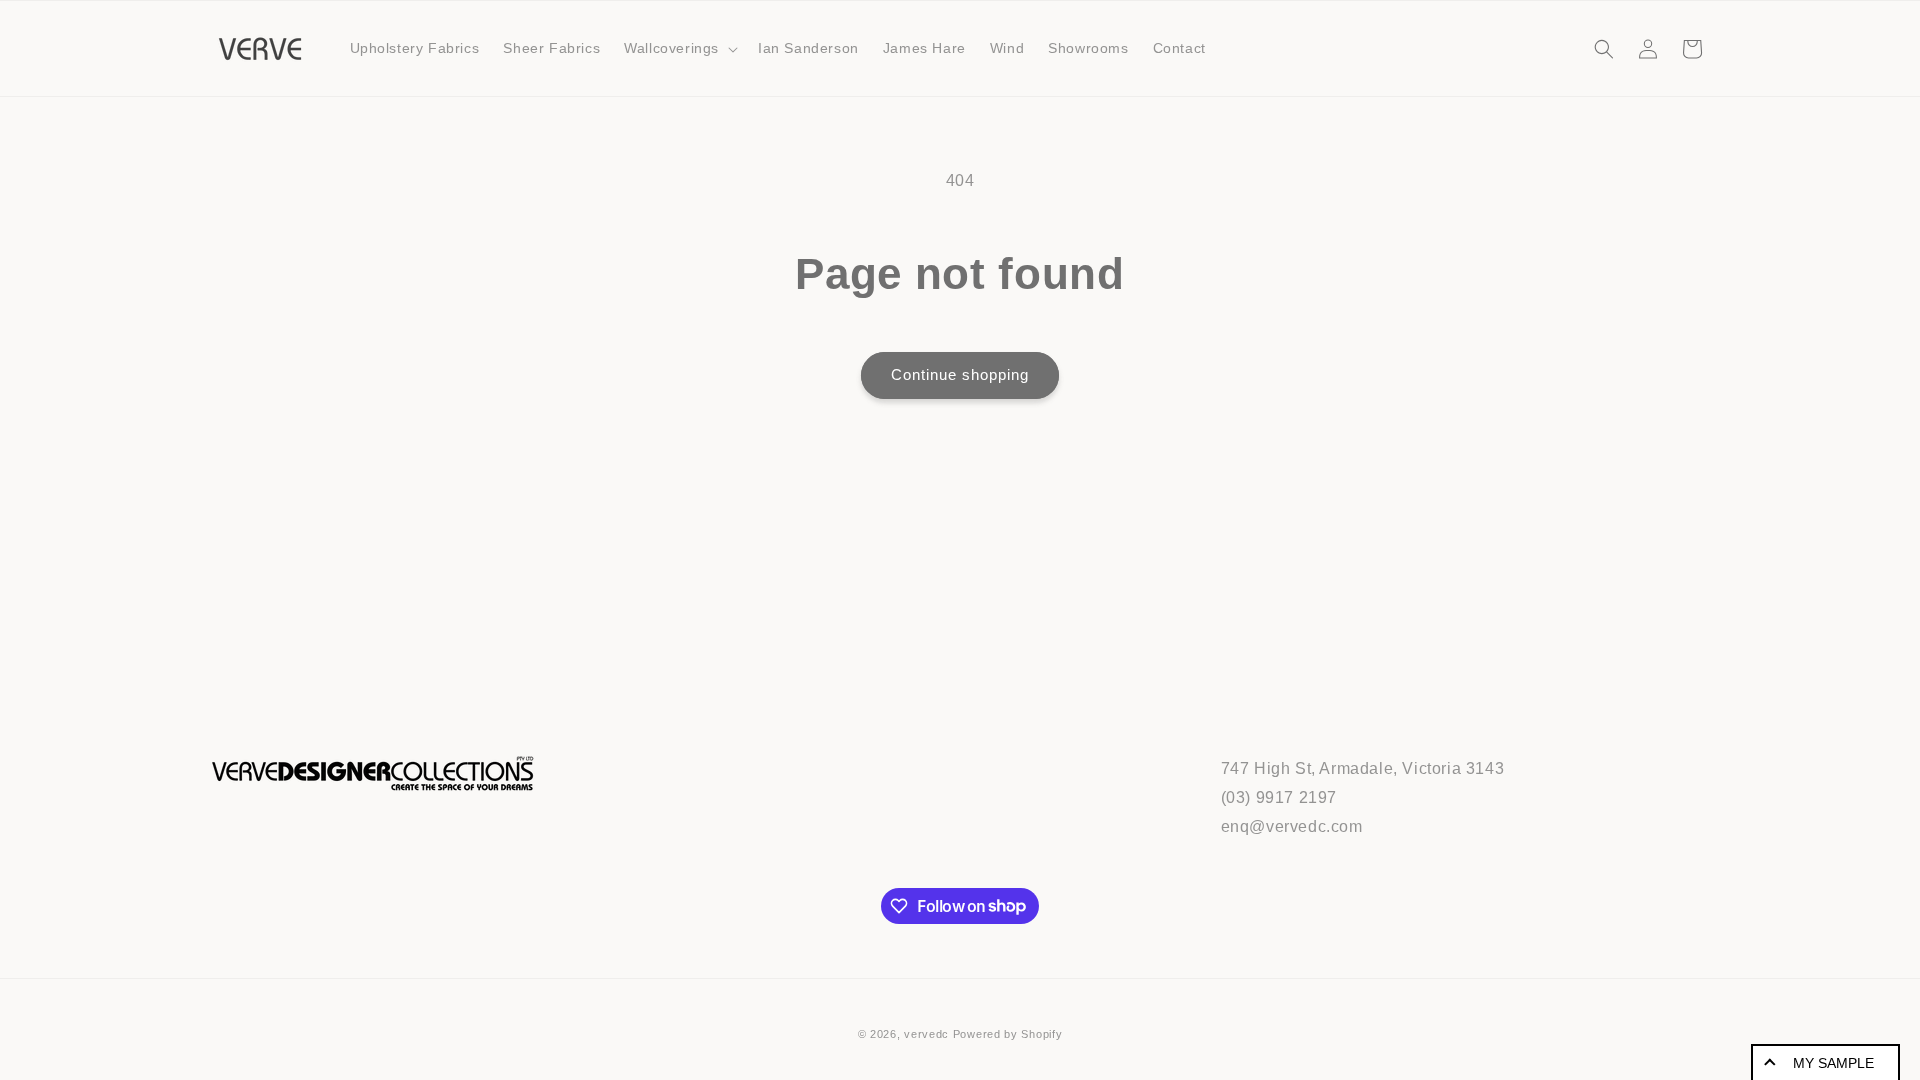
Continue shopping (960, 374)
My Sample (1833, 1063)
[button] (679, 48)
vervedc (926, 1034)
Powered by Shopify (1008, 1034)
